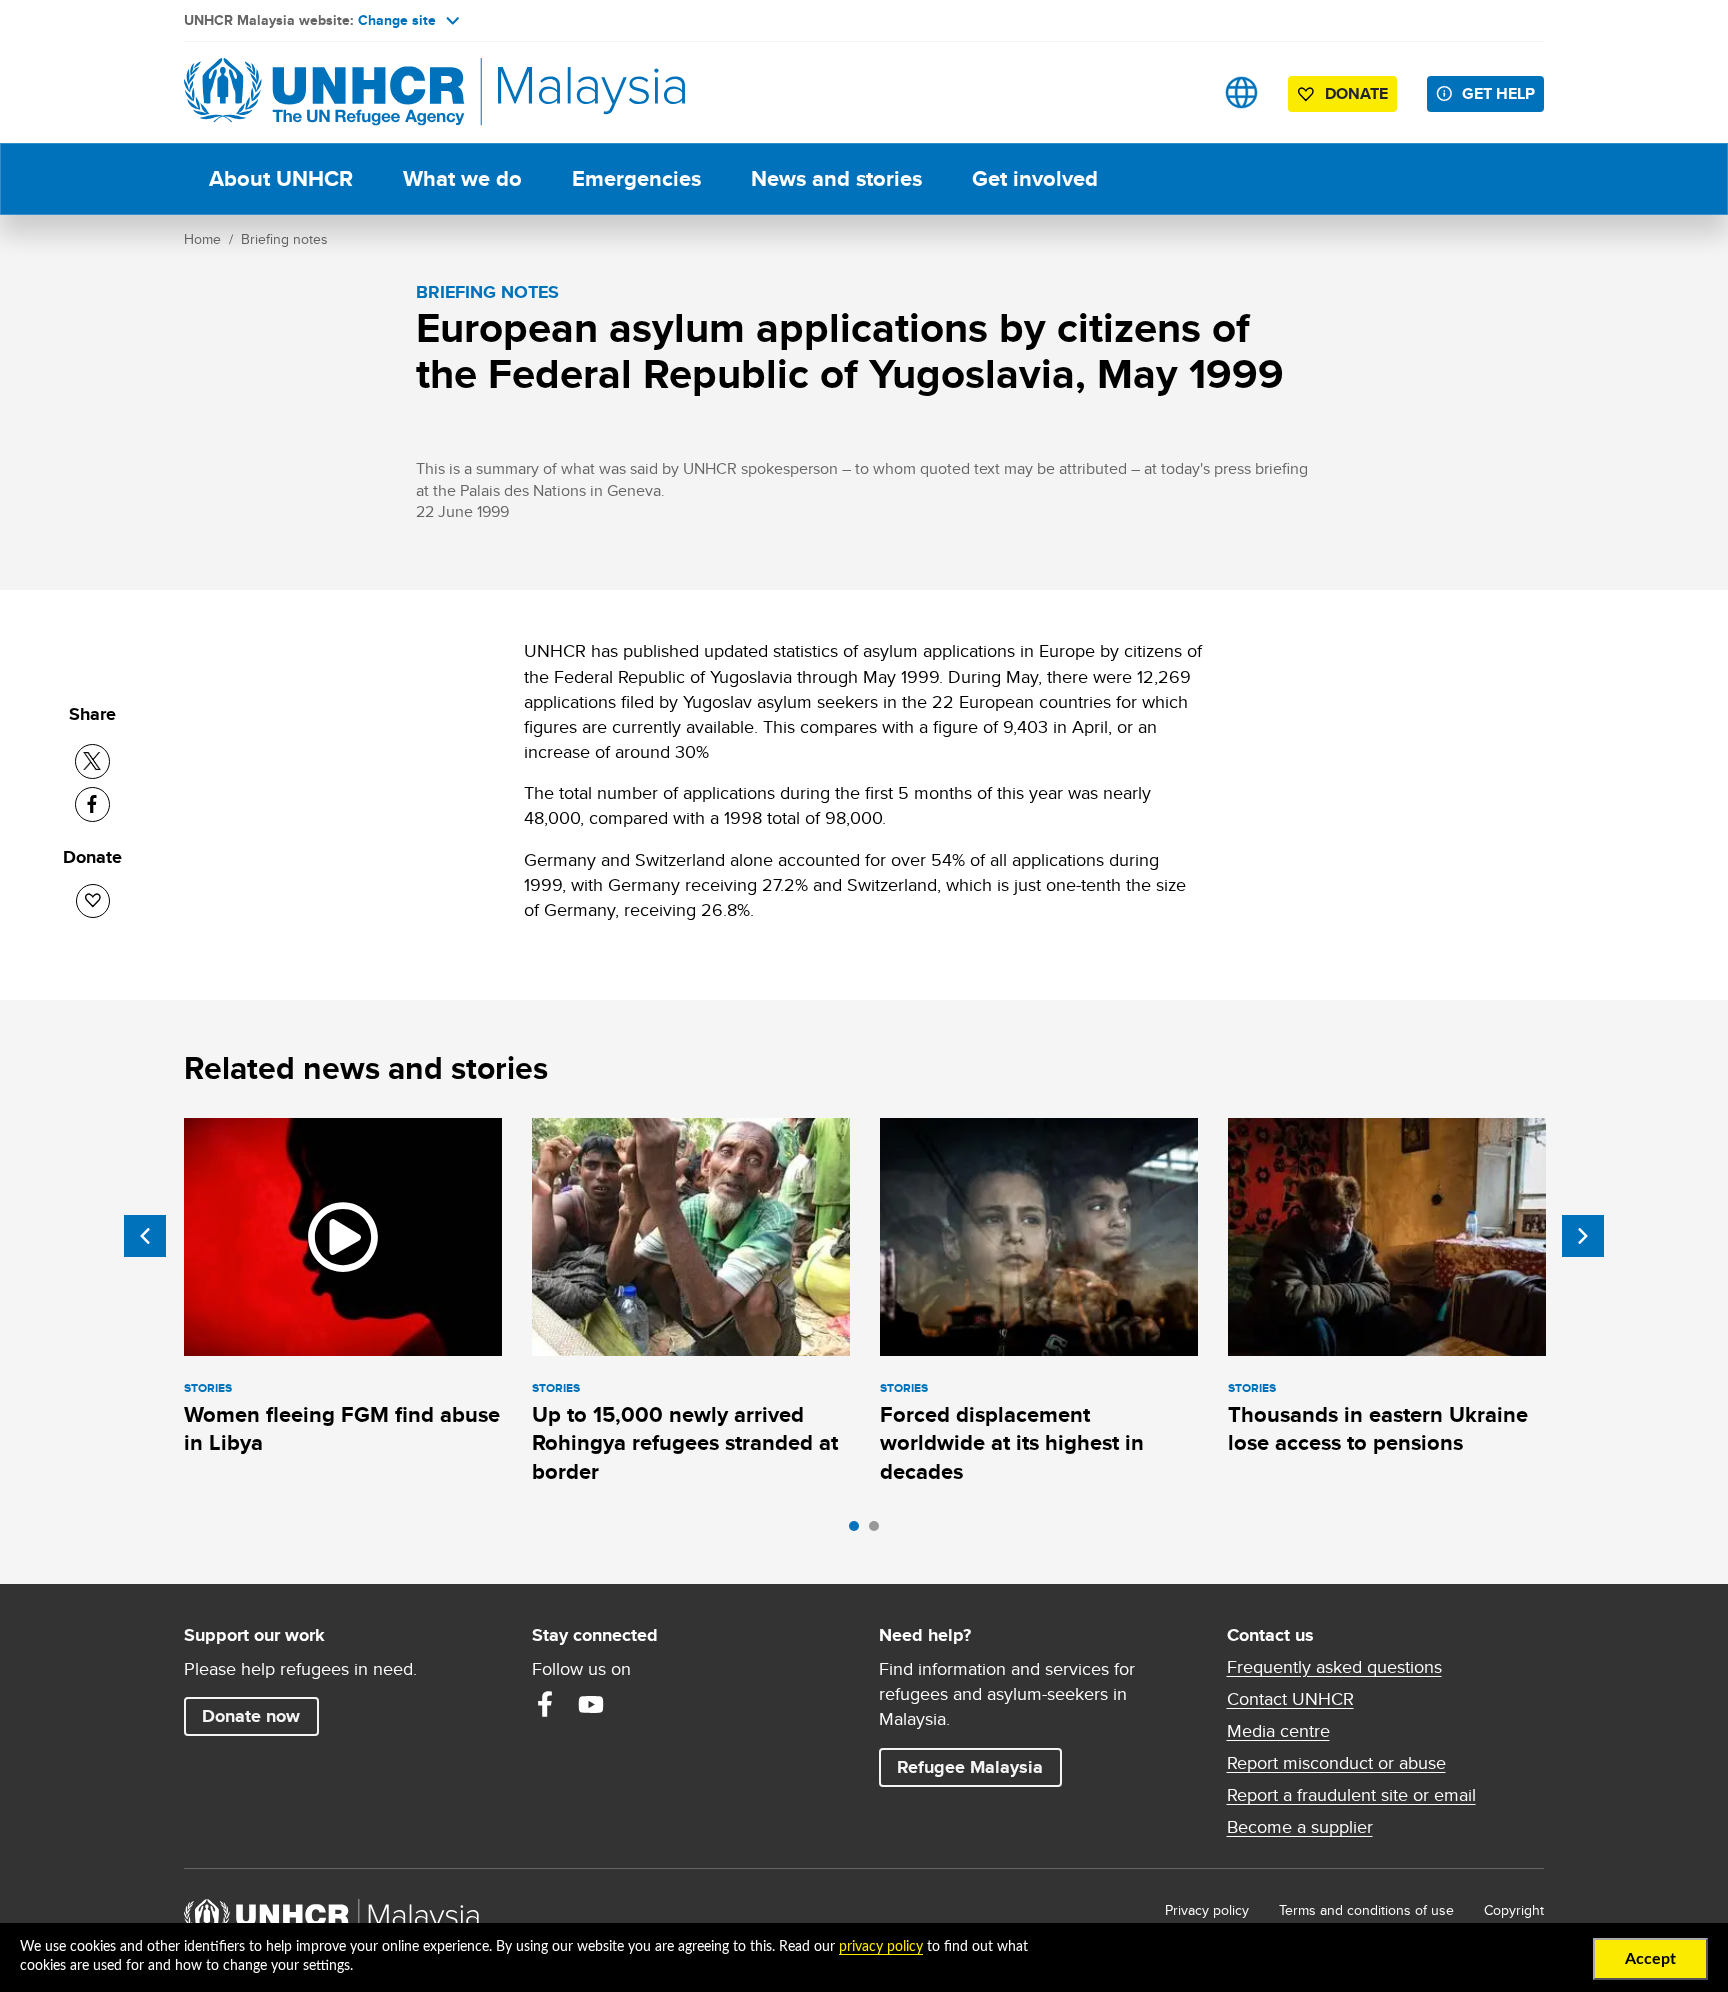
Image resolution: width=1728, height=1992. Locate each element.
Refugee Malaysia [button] (979, 1766)
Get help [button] (1503, 93)
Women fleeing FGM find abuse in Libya (342, 1428)
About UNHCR (281, 178)
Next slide (1583, 1236)
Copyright (1514, 1910)
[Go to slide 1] (859, 1531)
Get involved (1035, 178)
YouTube (591, 1704)
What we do (462, 178)
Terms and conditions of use (1366, 1910)
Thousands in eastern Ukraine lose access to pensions (1378, 1428)
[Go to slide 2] (879, 1531)
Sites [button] (1241, 92)
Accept (1650, 1959)
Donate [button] (1356, 93)
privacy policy (881, 1947)
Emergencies (636, 178)
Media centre (1278, 1731)
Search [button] (1178, 92)
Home (202, 239)
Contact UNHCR (1290, 1699)
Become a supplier (1300, 1827)
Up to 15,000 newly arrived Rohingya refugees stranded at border (685, 1443)
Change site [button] (397, 20)
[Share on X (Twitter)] (92, 761)
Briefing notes (284, 239)
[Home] (324, 92)
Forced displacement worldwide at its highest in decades (1012, 1443)
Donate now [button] (251, 1716)
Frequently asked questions (1334, 1667)
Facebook (545, 1704)
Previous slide (145, 1236)
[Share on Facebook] (92, 804)
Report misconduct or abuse (1336, 1763)
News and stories (836, 178)
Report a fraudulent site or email (1351, 1795)
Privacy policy (1207, 1910)
